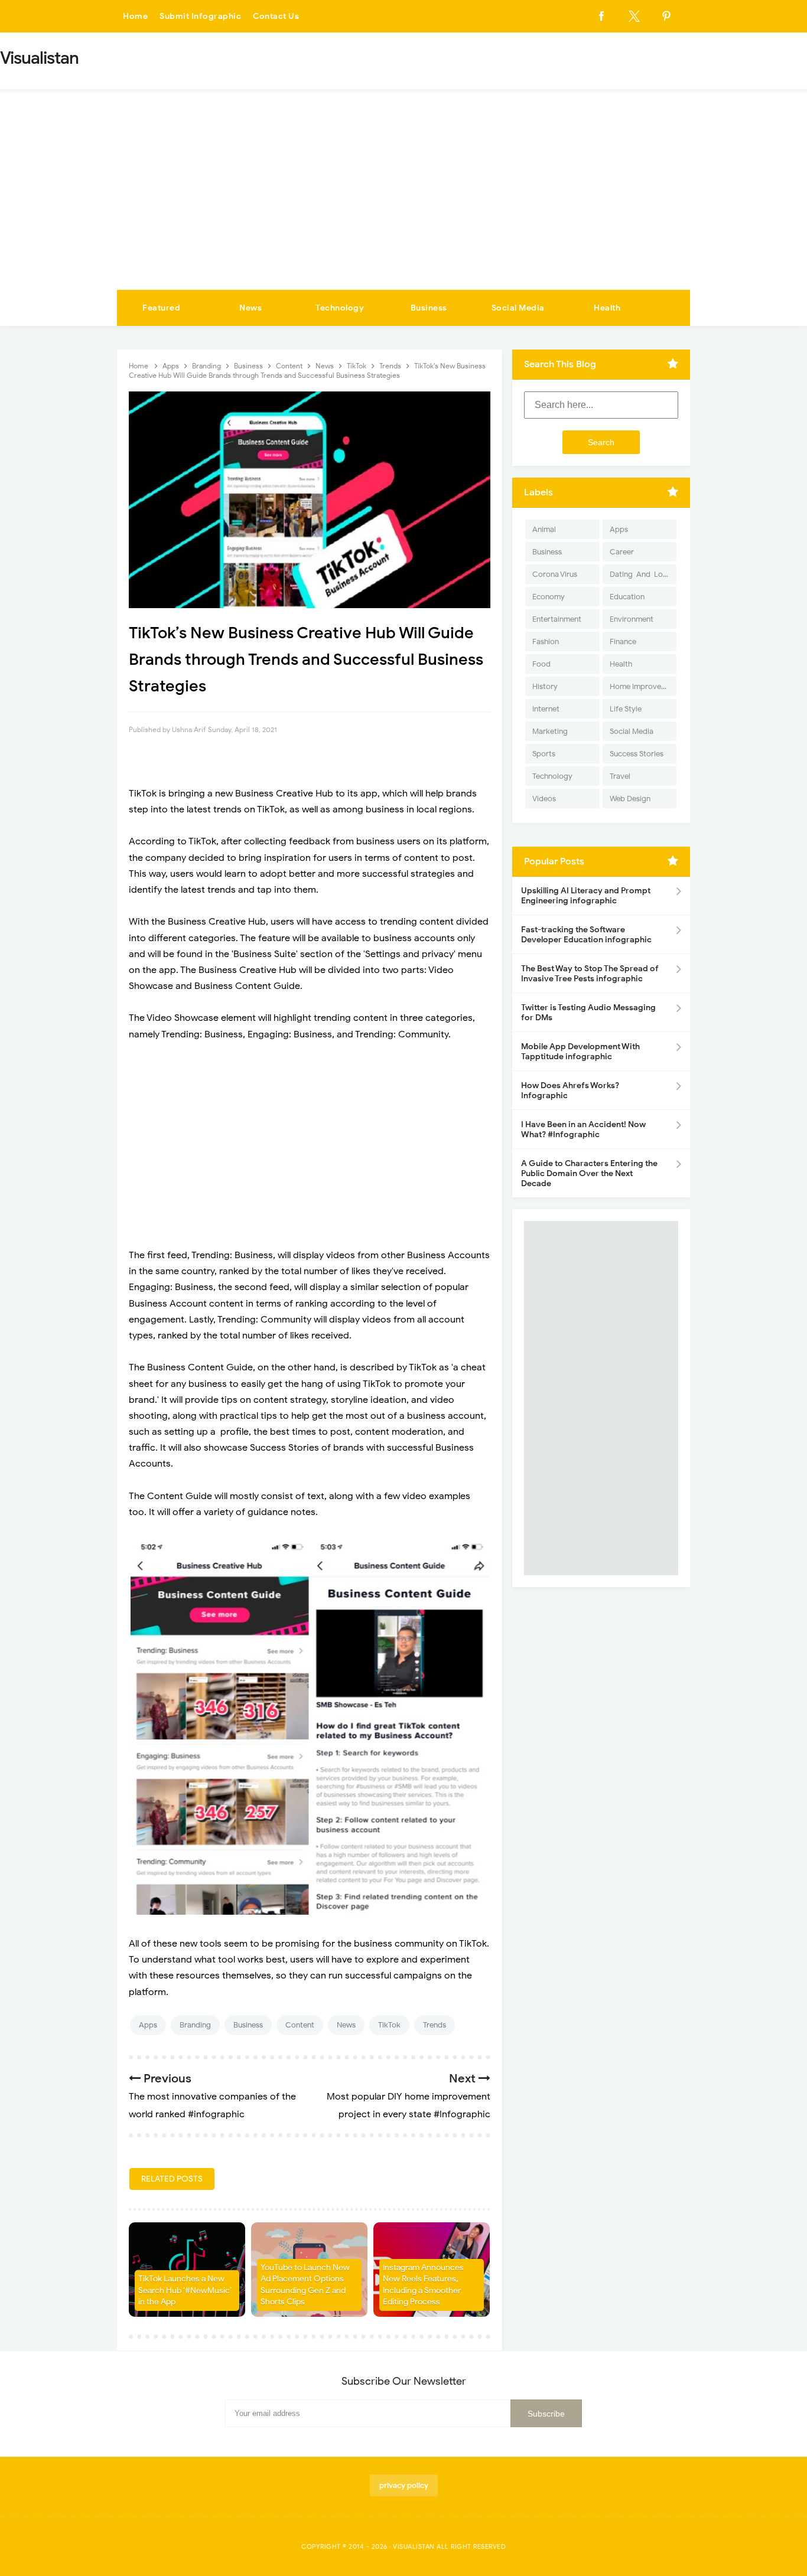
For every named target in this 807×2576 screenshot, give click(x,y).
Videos (544, 799)
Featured (161, 308)
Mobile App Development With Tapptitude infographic (580, 1052)
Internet (546, 709)
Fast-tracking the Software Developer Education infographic (586, 935)
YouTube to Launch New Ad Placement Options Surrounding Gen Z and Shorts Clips (305, 2285)
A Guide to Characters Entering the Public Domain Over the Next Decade (589, 1173)
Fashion (546, 641)
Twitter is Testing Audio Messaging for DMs (588, 1013)
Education (627, 597)
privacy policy (404, 2485)
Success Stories (637, 754)
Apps (148, 2025)
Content (300, 2025)
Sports (544, 754)
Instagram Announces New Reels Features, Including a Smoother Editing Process (423, 2285)
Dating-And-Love (640, 574)
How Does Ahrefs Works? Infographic (570, 1091)
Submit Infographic (200, 16)
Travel (620, 776)
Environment (632, 619)
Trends (435, 2025)
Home (135, 16)
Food (541, 664)
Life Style (626, 709)
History (545, 686)
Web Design (630, 799)
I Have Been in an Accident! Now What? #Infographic (583, 1129)
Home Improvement (643, 686)
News (250, 308)
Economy (549, 597)
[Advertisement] (403, 201)
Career (622, 552)
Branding (195, 2025)
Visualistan (414, 2546)
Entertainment (557, 619)
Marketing (550, 731)
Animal (544, 529)
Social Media (518, 308)
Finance (623, 641)
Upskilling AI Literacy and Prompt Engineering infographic (586, 896)
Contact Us (276, 16)
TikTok (389, 2025)
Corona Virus (555, 574)
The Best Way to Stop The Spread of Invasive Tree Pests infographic (590, 974)
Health (607, 308)
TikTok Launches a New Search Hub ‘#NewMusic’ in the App (185, 2290)
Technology (340, 308)
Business (429, 308)
